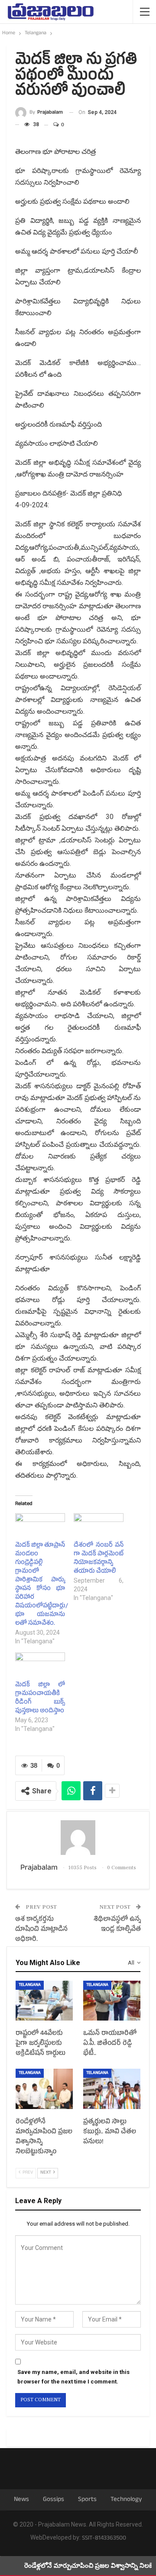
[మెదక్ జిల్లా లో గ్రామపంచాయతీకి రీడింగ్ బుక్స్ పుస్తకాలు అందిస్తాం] (40, 1667)
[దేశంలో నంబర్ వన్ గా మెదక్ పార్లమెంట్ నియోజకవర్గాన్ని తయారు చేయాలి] (99, 1528)
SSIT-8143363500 (104, 2538)
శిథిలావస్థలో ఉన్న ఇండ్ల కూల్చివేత (117, 1925)
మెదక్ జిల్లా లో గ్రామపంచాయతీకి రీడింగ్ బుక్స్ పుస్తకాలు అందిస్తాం (40, 1698)
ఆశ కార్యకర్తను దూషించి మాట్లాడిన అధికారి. (41, 1930)
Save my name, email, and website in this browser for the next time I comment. (73, 2377)
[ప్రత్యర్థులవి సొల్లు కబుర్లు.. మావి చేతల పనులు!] (112, 2089)
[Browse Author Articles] (78, 1838)
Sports (87, 2500)
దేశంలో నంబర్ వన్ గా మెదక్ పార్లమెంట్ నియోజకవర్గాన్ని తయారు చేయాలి (99, 1559)
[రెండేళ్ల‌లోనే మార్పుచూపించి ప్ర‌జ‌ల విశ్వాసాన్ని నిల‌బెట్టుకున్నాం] (44, 2089)
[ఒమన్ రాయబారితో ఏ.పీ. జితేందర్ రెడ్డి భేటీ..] (112, 2001)
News (21, 2500)
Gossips (54, 2500)
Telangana (30, 1985)
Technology (126, 2500)
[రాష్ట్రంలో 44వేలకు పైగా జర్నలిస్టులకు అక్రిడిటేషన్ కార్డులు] (44, 2001)
